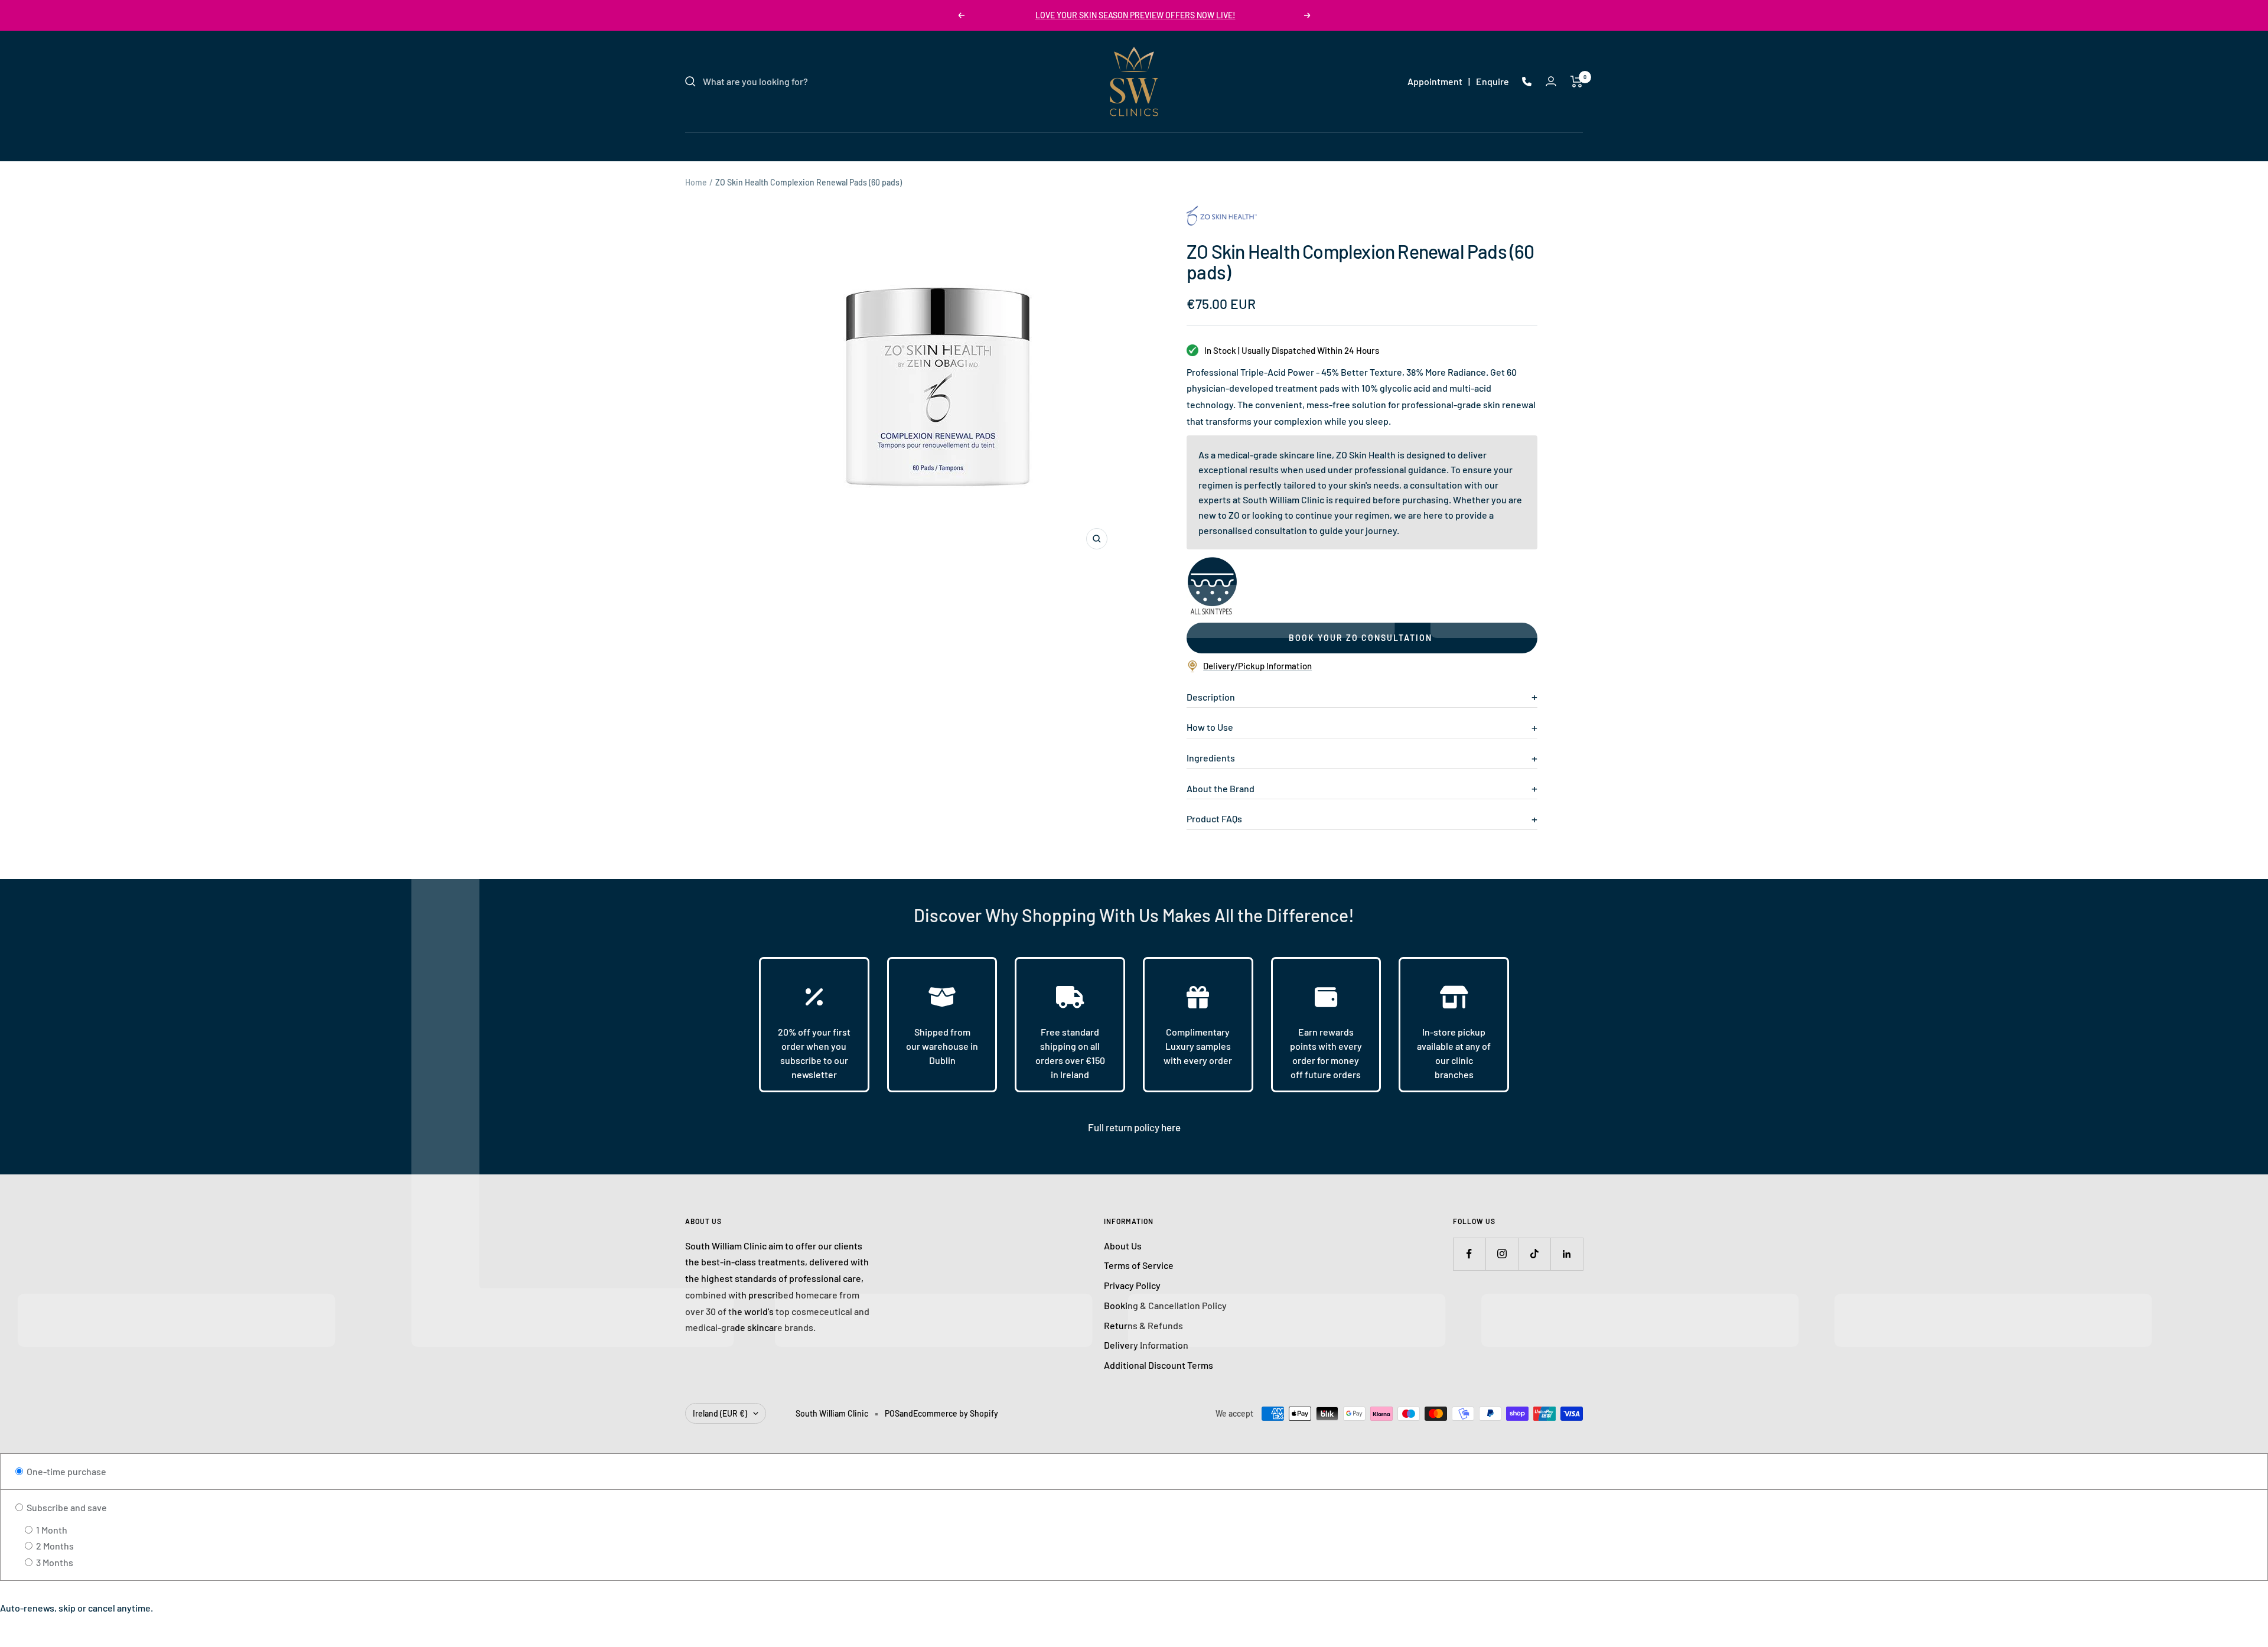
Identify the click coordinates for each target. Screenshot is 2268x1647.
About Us (1123, 1246)
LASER (1063, 146)
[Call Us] (1527, 82)
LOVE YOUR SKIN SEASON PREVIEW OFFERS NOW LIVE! (1135, 15)
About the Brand (1221, 788)
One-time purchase (66, 1471)
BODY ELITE (1192, 146)
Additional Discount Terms (1159, 1365)
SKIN (1019, 146)
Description (1211, 697)
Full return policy (1125, 1127)
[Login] (1551, 81)
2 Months (54, 1546)
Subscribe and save (66, 1507)
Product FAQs (1214, 818)
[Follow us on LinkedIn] (1567, 1254)
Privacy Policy (1132, 1285)
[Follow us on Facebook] (1469, 1254)
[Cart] (1577, 82)
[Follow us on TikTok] (1534, 1254)
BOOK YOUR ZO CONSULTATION (1361, 638)
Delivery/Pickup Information (1257, 666)
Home (696, 182)
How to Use (1210, 727)
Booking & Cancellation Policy (1165, 1305)
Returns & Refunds (1143, 1325)
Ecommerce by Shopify (956, 1413)
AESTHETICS (1122, 146)
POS (892, 1413)
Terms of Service (1139, 1265)
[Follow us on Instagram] (1502, 1254)
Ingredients (1211, 758)
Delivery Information (1146, 1345)
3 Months (54, 1562)
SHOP (1247, 146)
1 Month (51, 1530)
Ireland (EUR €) (720, 1413)
